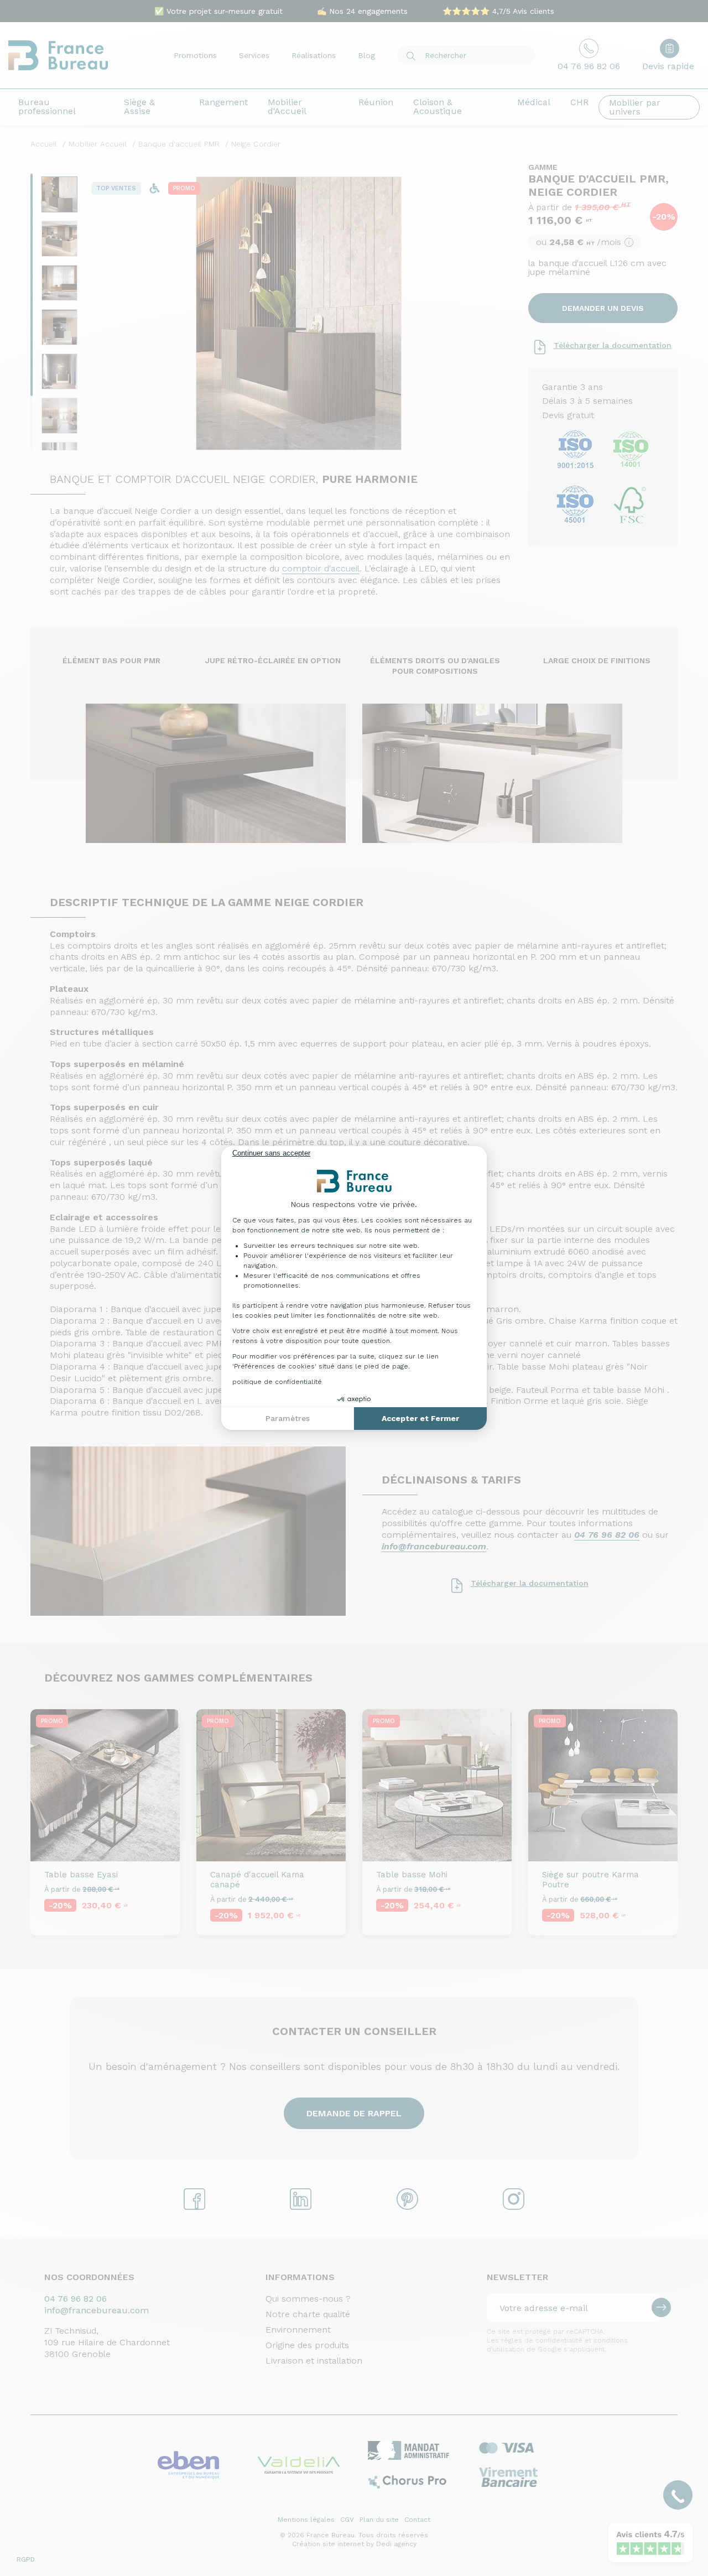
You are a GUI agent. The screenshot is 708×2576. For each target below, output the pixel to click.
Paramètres (288, 1418)
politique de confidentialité (277, 1382)
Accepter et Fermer (420, 1418)
